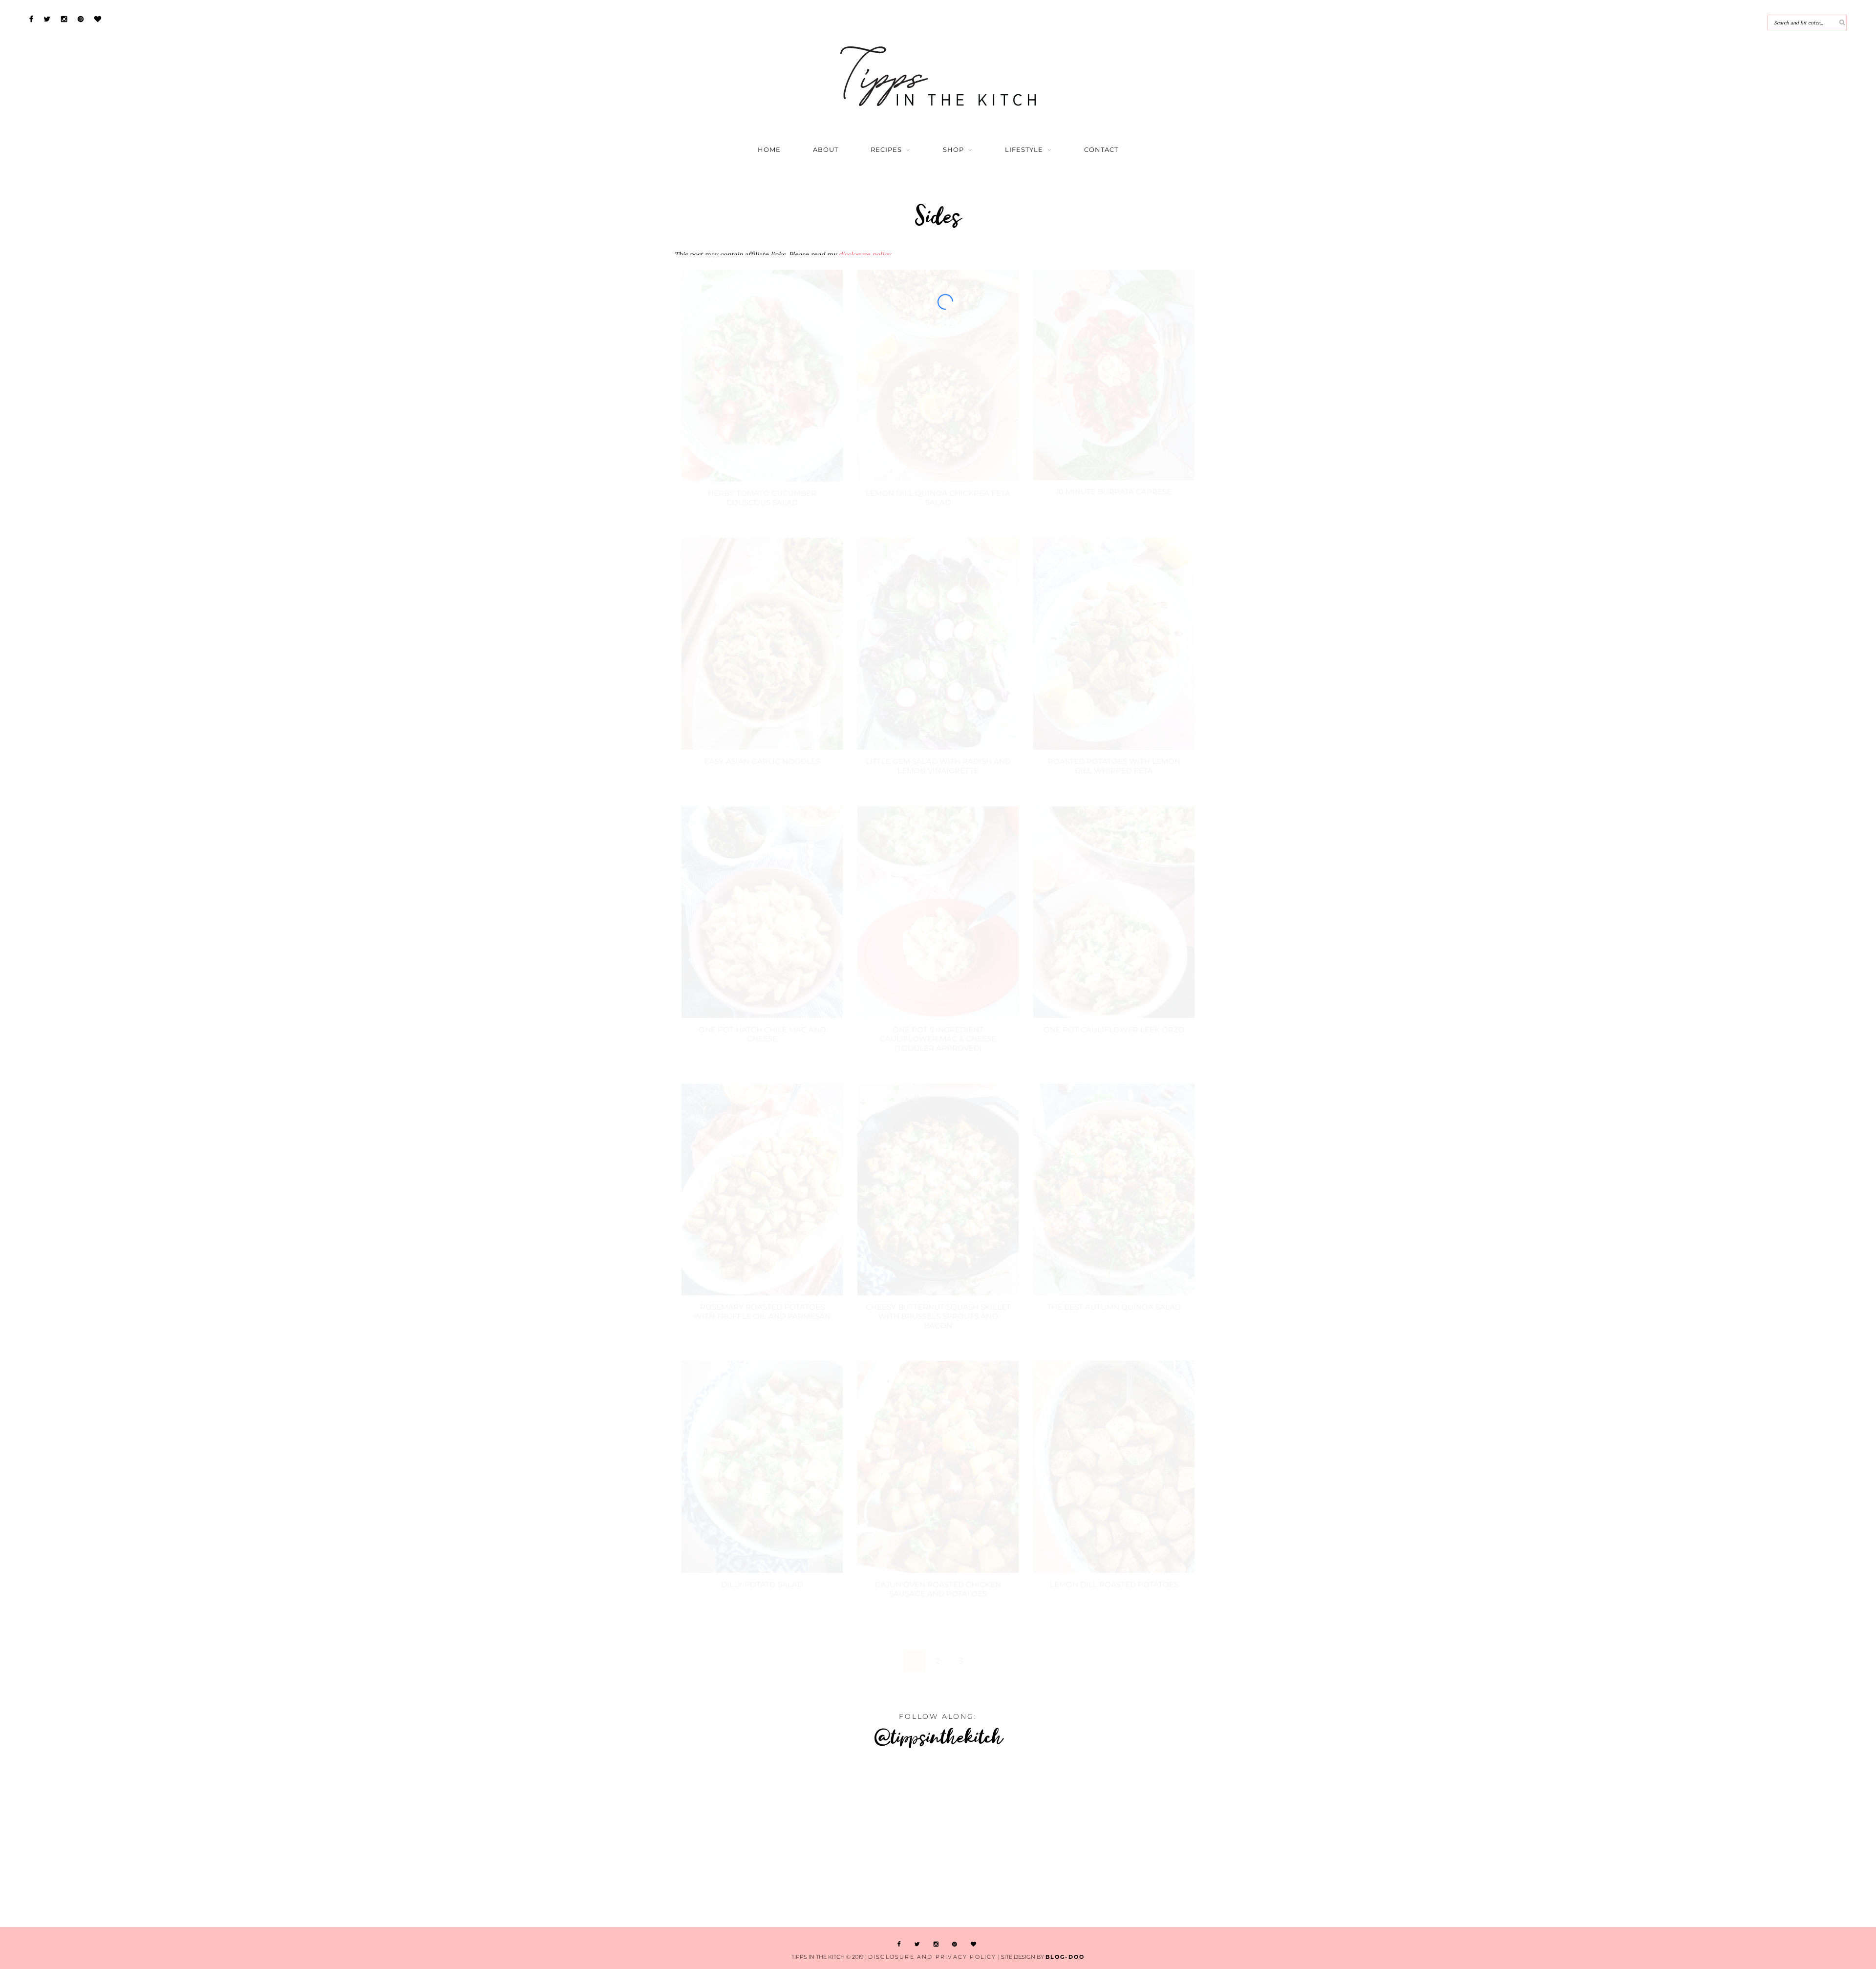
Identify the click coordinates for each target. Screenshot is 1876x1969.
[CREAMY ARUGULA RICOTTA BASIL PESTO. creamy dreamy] (1407, 1839)
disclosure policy (864, 254)
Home (769, 150)
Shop (953, 150)
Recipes (886, 150)
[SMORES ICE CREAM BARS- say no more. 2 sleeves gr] (1719, 1839)
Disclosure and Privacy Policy (932, 1957)
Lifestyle (1024, 150)
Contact (1101, 150)
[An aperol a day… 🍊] (1094, 1839)
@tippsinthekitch (938, 1736)
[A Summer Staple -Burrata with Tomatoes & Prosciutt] (156, 1839)
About (826, 150)
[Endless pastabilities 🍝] (781, 1839)
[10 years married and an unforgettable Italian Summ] (469, 1839)
